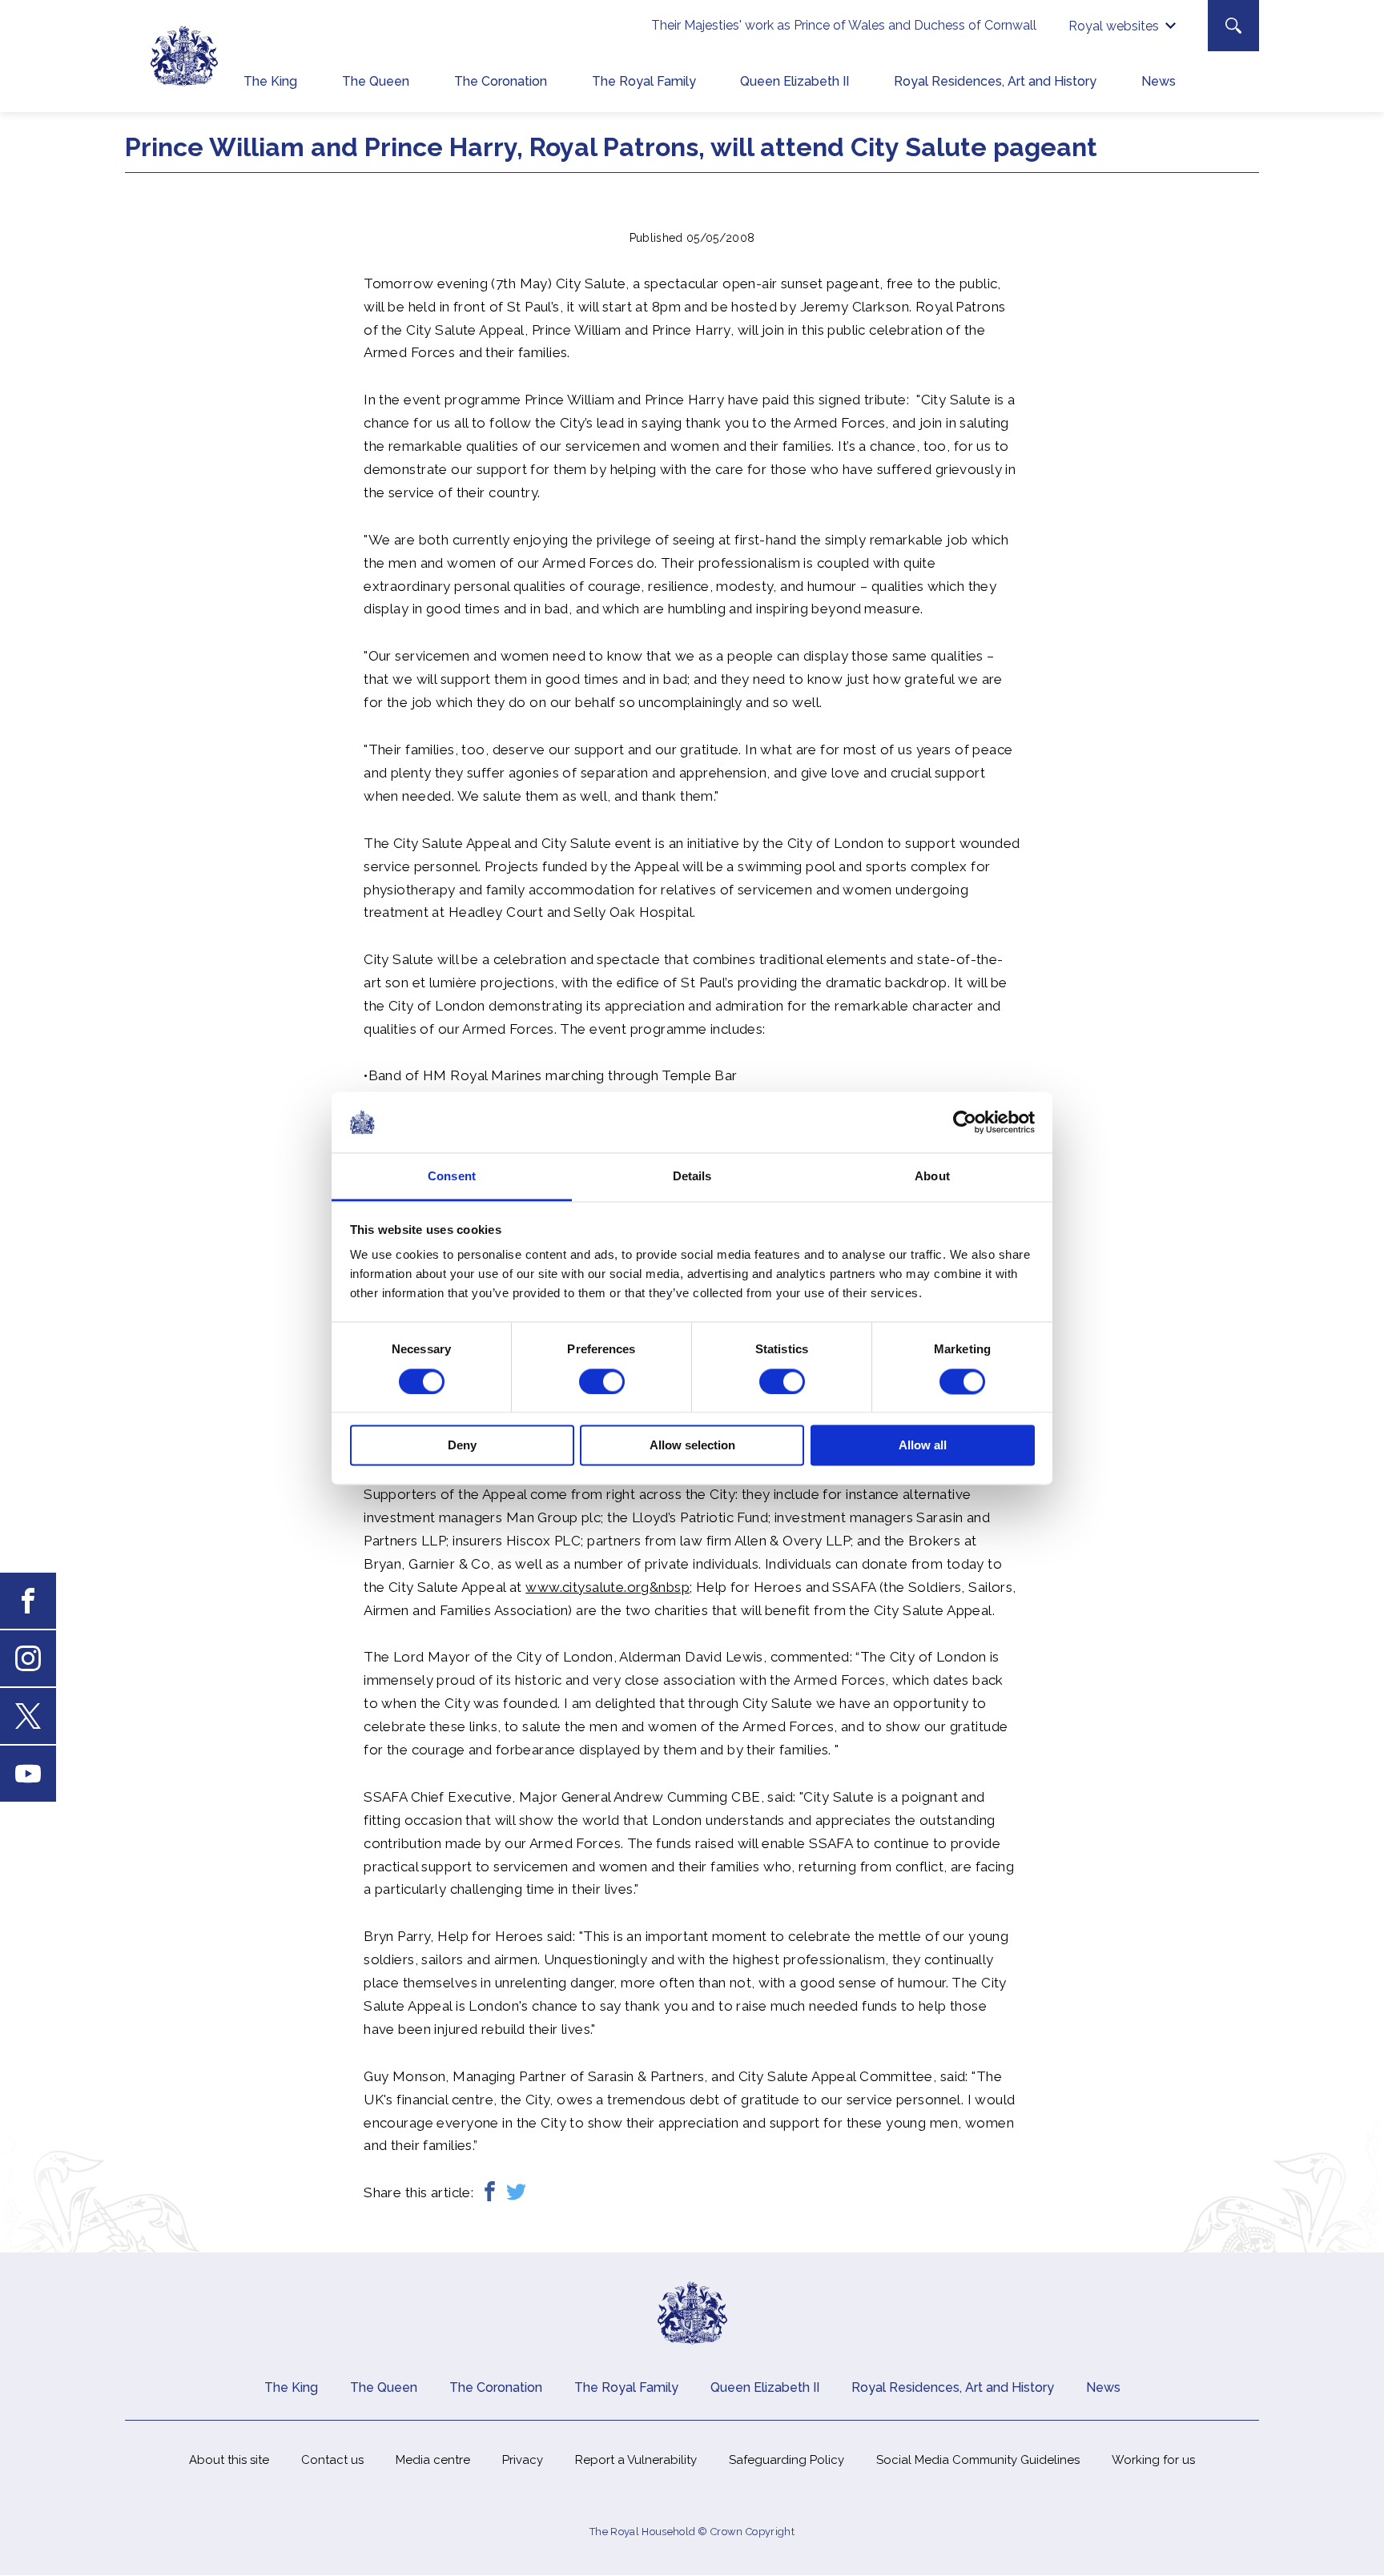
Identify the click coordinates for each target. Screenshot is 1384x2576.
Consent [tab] (452, 1177)
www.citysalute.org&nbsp (608, 1587)
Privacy (523, 2460)
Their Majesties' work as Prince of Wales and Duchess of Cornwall (844, 25)
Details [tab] (692, 1177)
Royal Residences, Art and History (995, 81)
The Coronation (501, 81)
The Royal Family (644, 81)
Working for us (1153, 2460)
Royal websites (1114, 26)
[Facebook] (490, 2193)
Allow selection (692, 1446)
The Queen (376, 81)
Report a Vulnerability (636, 2460)
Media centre (433, 2460)
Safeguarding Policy (787, 2460)
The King (270, 81)
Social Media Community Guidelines (978, 2460)
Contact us (332, 2460)
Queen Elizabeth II (795, 81)
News (1159, 81)
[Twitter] (516, 2193)
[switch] (602, 1381)
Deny (462, 1446)
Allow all (923, 1446)
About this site (229, 2460)
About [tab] (932, 1177)
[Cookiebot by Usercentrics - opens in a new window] (965, 1122)
